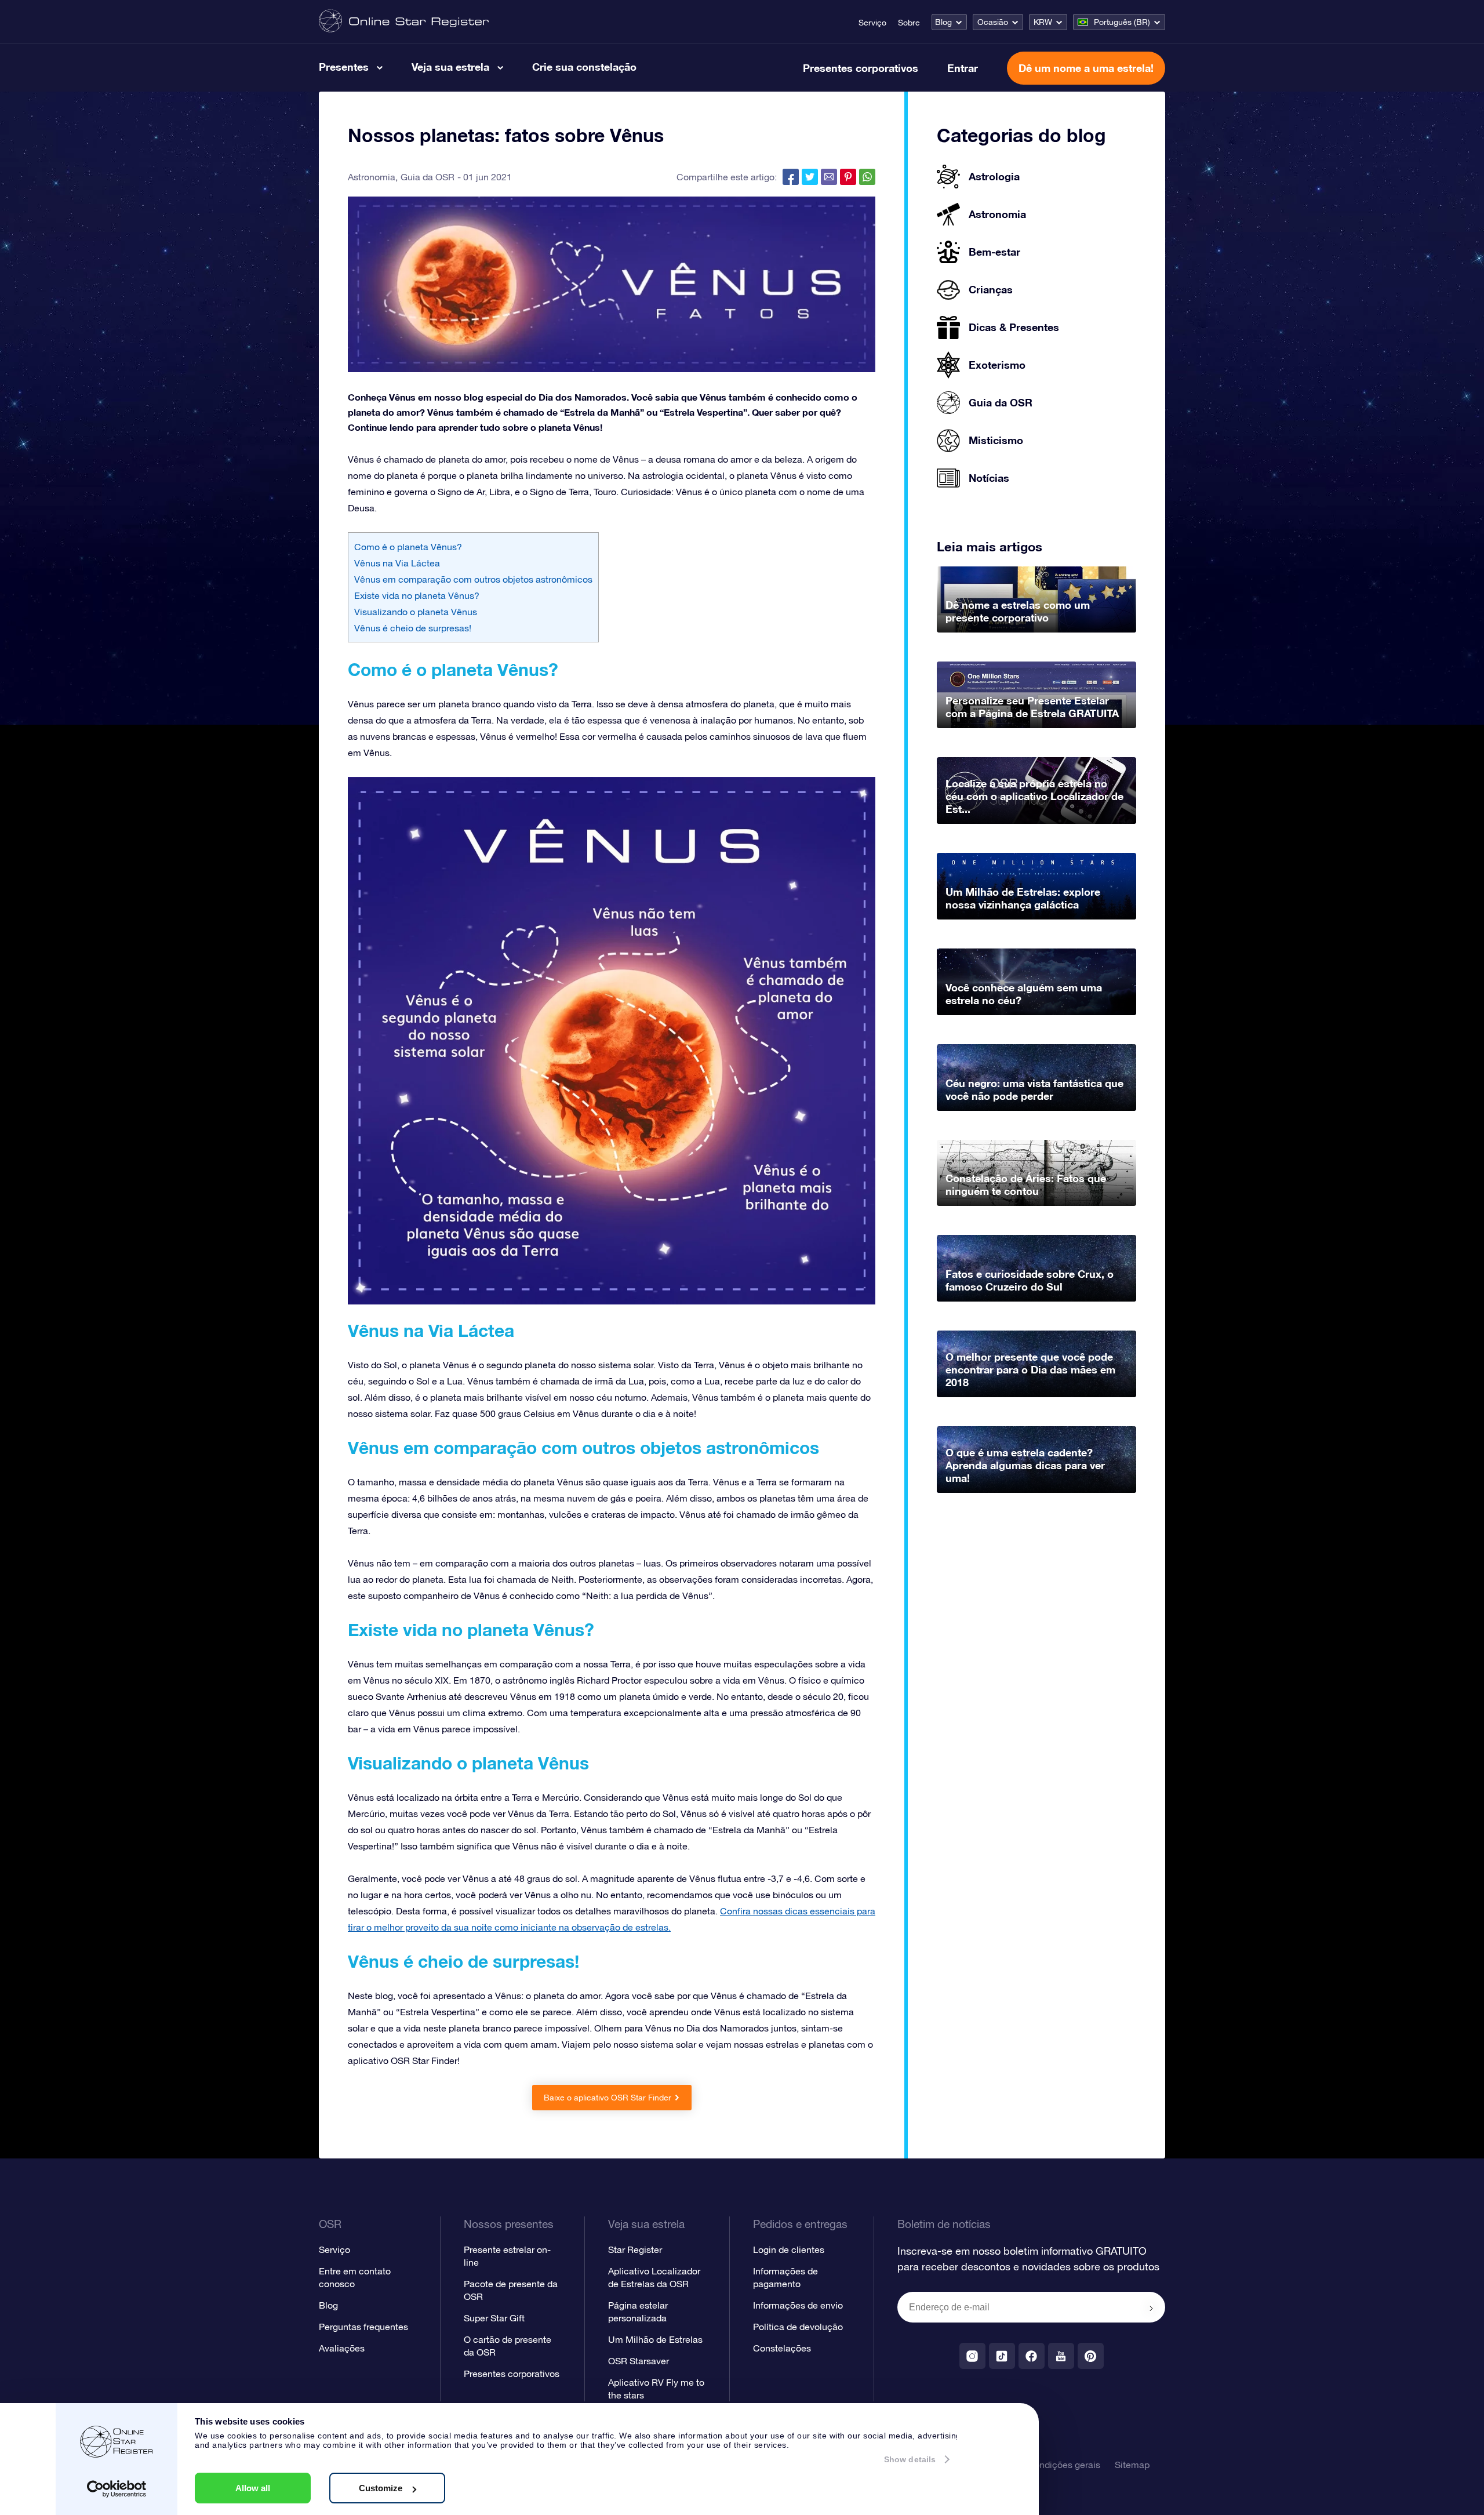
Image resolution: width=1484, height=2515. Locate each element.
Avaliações (342, 2348)
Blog (943, 22)
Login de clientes (789, 2249)
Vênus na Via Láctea (397, 563)
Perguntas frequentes (363, 2327)
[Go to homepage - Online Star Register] (404, 22)
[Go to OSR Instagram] (972, 2356)
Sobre (909, 23)
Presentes (344, 67)
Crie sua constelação (584, 67)
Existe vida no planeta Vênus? (417, 595)
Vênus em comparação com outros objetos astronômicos (473, 579)
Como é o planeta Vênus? (408, 547)
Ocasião (993, 22)
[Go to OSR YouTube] (1061, 2356)
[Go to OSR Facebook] (1032, 2356)
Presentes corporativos (861, 68)
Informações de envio (798, 2305)
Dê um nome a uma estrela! (1086, 68)
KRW (1043, 22)
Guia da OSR (428, 177)
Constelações (782, 2348)
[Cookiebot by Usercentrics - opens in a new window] (117, 2489)
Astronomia (372, 177)
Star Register (635, 2249)
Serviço (872, 23)
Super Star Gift (494, 2318)
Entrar (963, 68)
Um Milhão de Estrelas (655, 2339)
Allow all (253, 2488)
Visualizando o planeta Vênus (416, 612)
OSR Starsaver (639, 2361)
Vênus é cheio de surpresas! (413, 628)
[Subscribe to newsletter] (1151, 2308)
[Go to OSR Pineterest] (1091, 2356)
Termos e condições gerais (1045, 2465)
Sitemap (1132, 2465)
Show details (910, 2459)
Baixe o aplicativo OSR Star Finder (608, 2098)
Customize (381, 2488)
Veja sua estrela (450, 67)
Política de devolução (798, 2327)
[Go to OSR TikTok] (1002, 2356)
